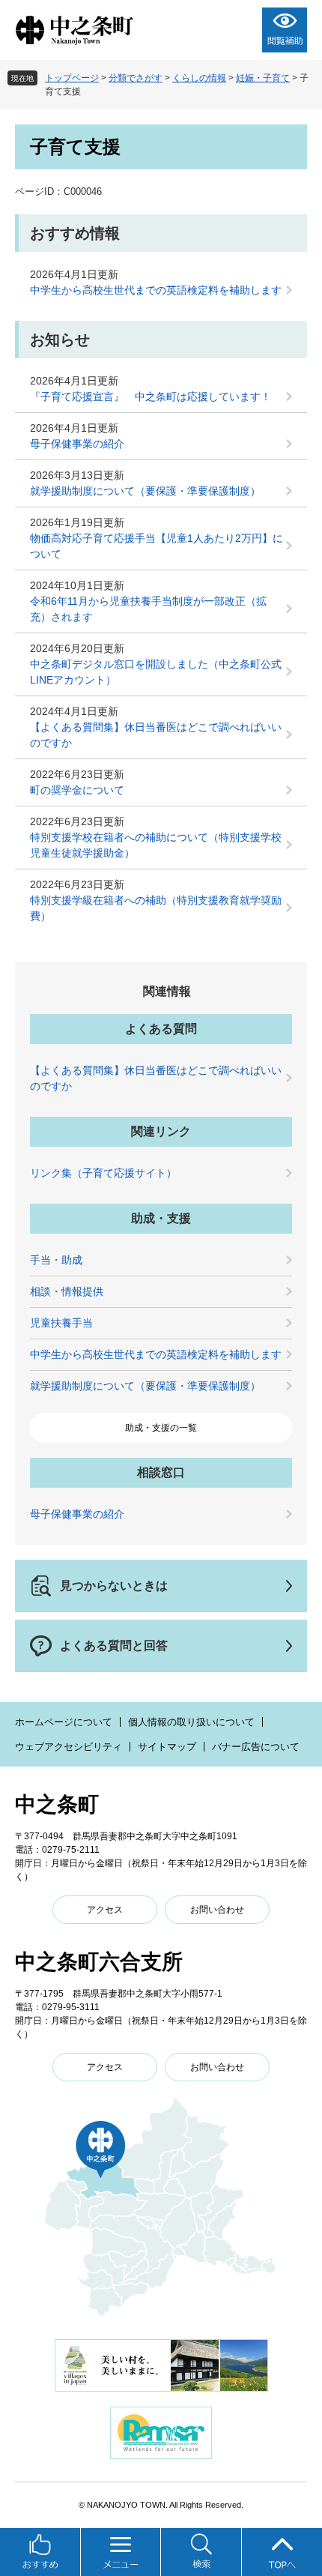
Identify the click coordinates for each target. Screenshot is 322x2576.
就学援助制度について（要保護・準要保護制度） (145, 491)
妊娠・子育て (263, 78)
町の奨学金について (77, 790)
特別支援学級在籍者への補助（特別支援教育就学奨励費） (156, 908)
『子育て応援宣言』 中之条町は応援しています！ (151, 396)
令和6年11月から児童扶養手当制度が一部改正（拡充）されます (148, 609)
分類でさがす (136, 78)
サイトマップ (167, 1747)
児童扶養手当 (61, 1323)
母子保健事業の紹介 (77, 444)
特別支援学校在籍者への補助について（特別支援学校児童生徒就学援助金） (156, 845)
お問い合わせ (217, 1910)
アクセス (105, 1910)
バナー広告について (256, 1747)
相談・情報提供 (67, 1291)
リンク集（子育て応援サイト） (103, 1173)
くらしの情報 (199, 78)
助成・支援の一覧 (161, 1428)
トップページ (72, 78)
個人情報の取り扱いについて (191, 1722)
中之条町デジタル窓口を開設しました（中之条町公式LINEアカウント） (156, 672)
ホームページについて (64, 1722)
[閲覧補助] (285, 30)
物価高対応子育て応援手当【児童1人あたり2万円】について (157, 546)
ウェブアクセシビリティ (69, 1747)
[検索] (201, 2552)
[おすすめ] (40, 2552)
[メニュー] (121, 2552)
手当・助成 (56, 1260)
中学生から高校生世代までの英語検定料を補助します (156, 290)
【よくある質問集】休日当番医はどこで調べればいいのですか (156, 735)
